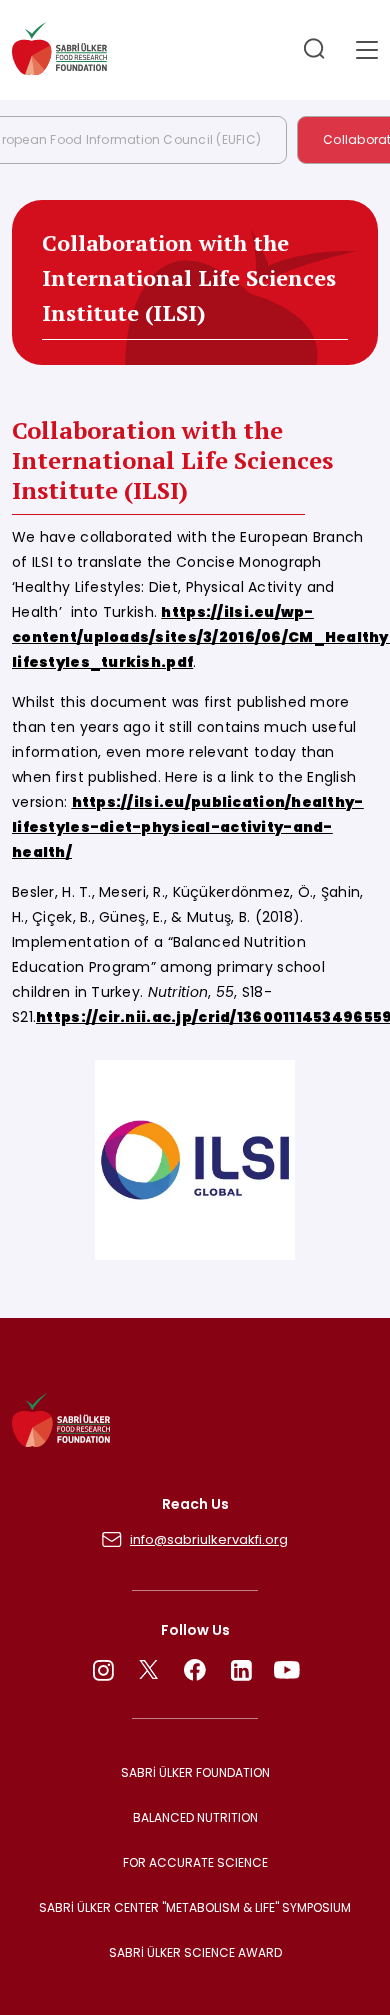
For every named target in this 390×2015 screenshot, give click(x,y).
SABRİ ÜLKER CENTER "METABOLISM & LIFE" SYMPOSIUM (195, 1907)
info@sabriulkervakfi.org (209, 1539)
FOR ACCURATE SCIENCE (195, 1862)
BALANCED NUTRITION (195, 1817)
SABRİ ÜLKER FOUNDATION (195, 1772)
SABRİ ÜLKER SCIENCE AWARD (195, 1952)
